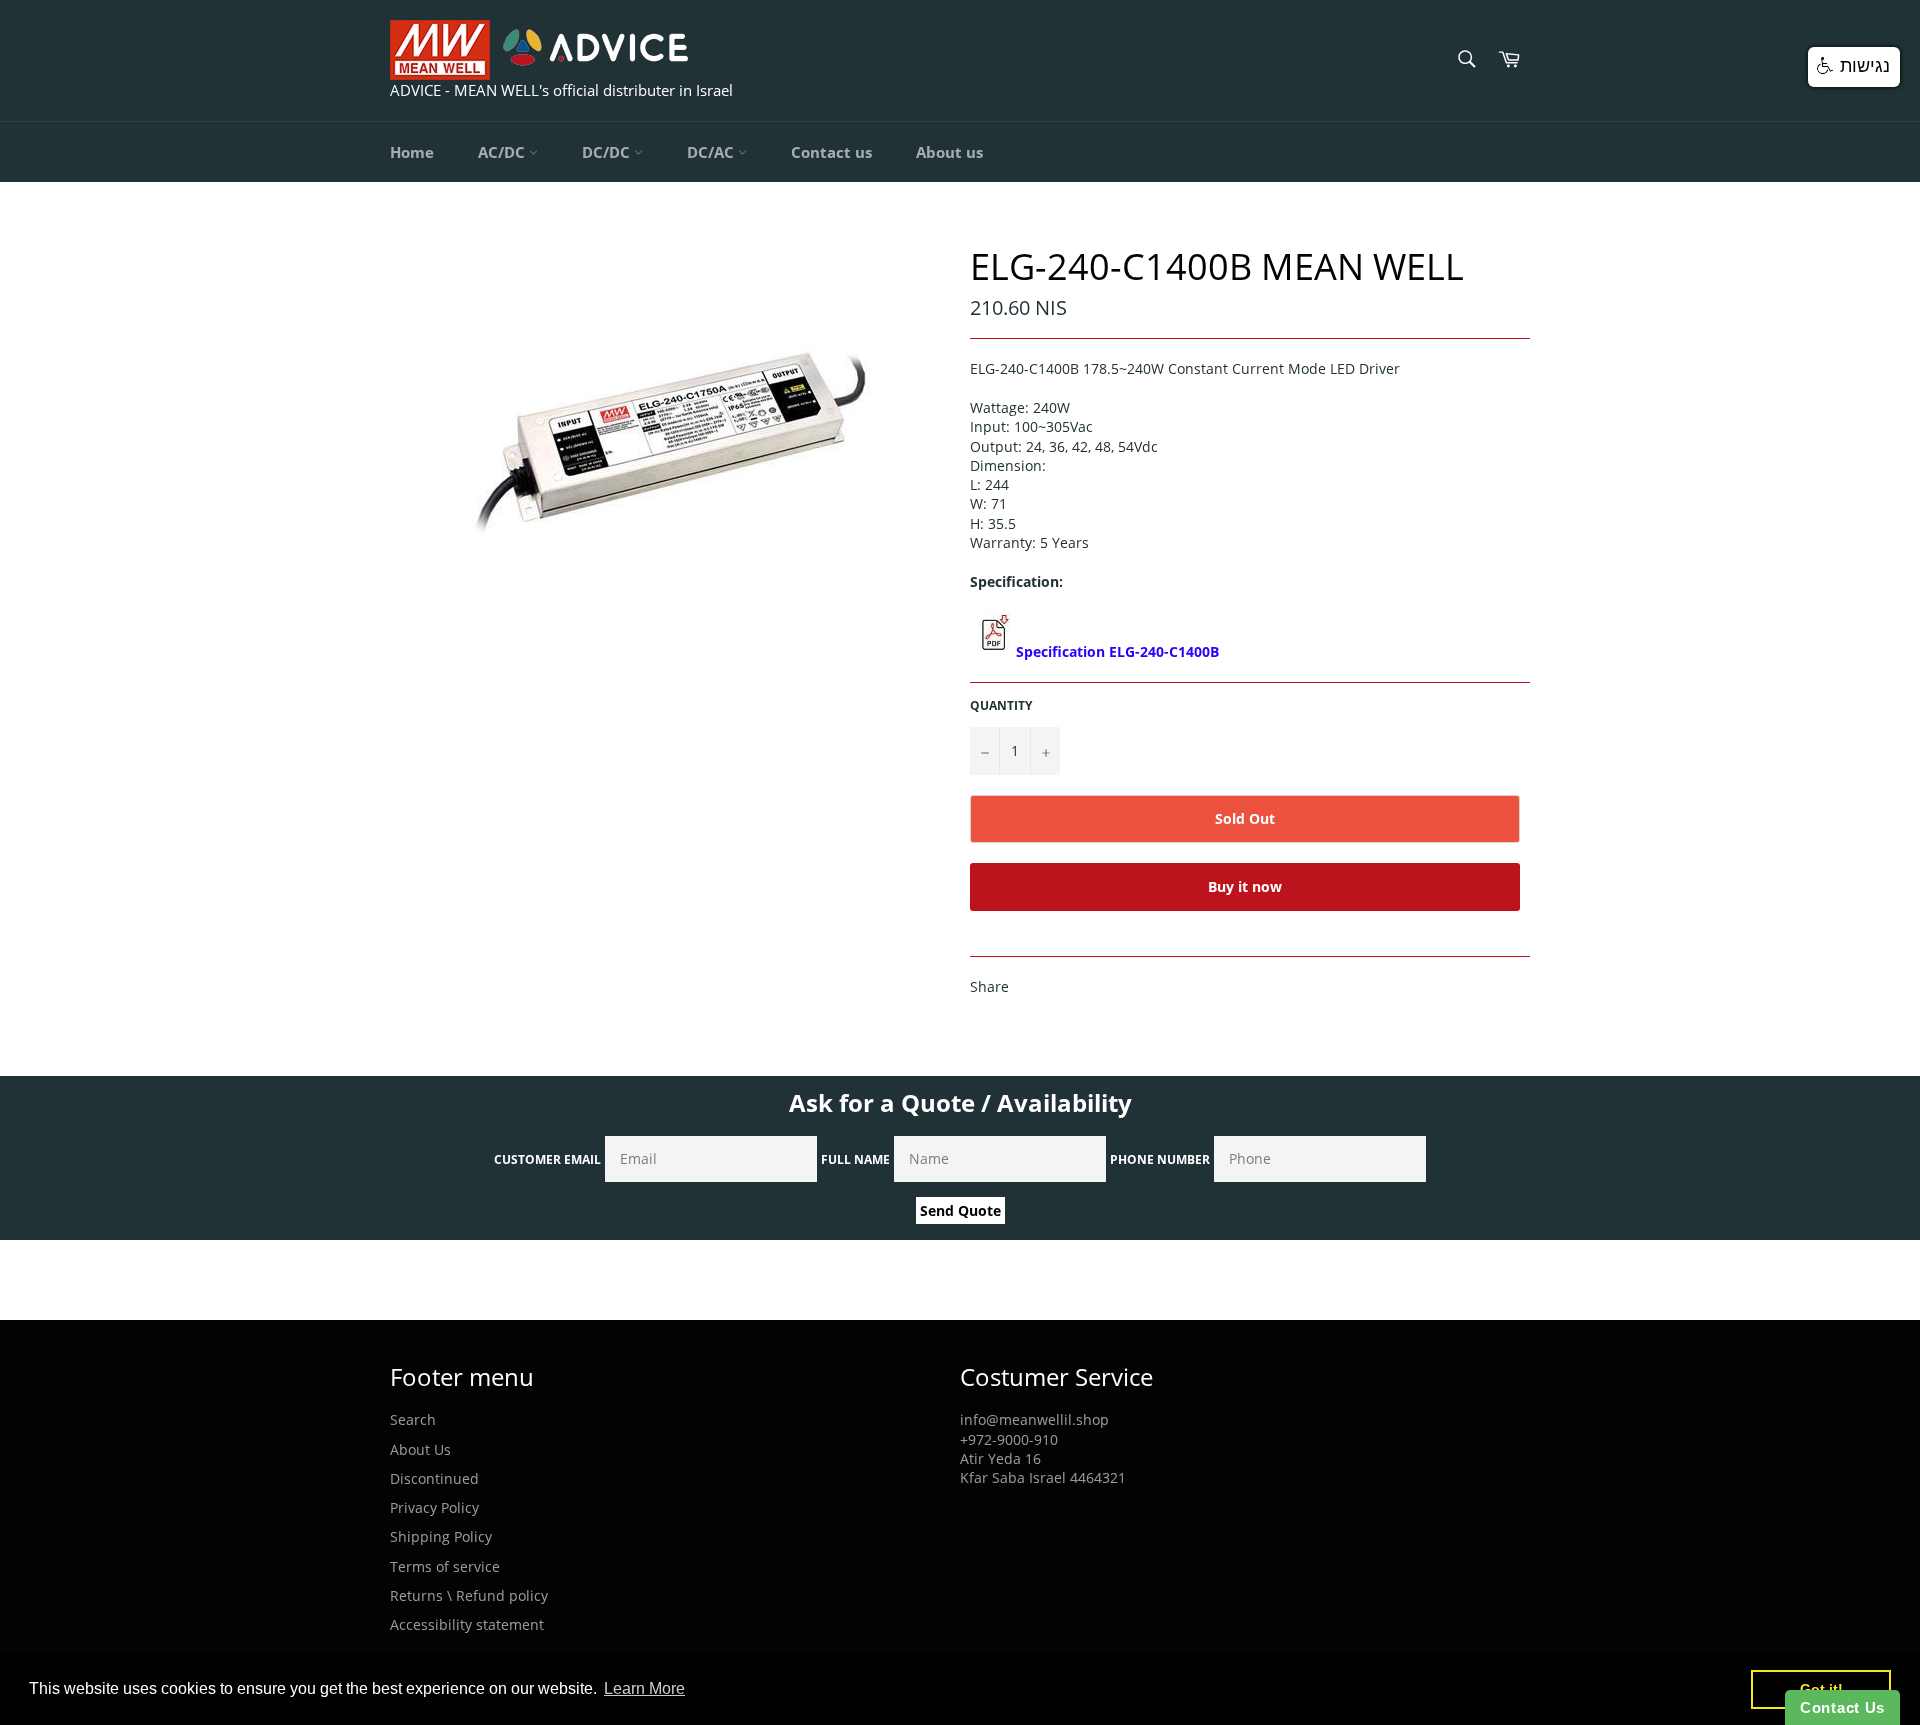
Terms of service (445, 1566)
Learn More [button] (644, 1688)
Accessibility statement (467, 1624)
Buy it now (1245, 886)
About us (949, 152)
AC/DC (503, 152)
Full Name (855, 1159)
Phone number (1160, 1159)
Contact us (831, 152)
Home (412, 152)
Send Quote (960, 1210)
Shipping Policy (441, 1536)
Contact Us (1842, 1707)
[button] (1854, 67)
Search (413, 1419)
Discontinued (434, 1478)
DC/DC (608, 152)
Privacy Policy (434, 1507)
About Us (420, 1449)
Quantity (1001, 706)
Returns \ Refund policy (469, 1595)
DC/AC (712, 152)
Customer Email (547, 1159)
